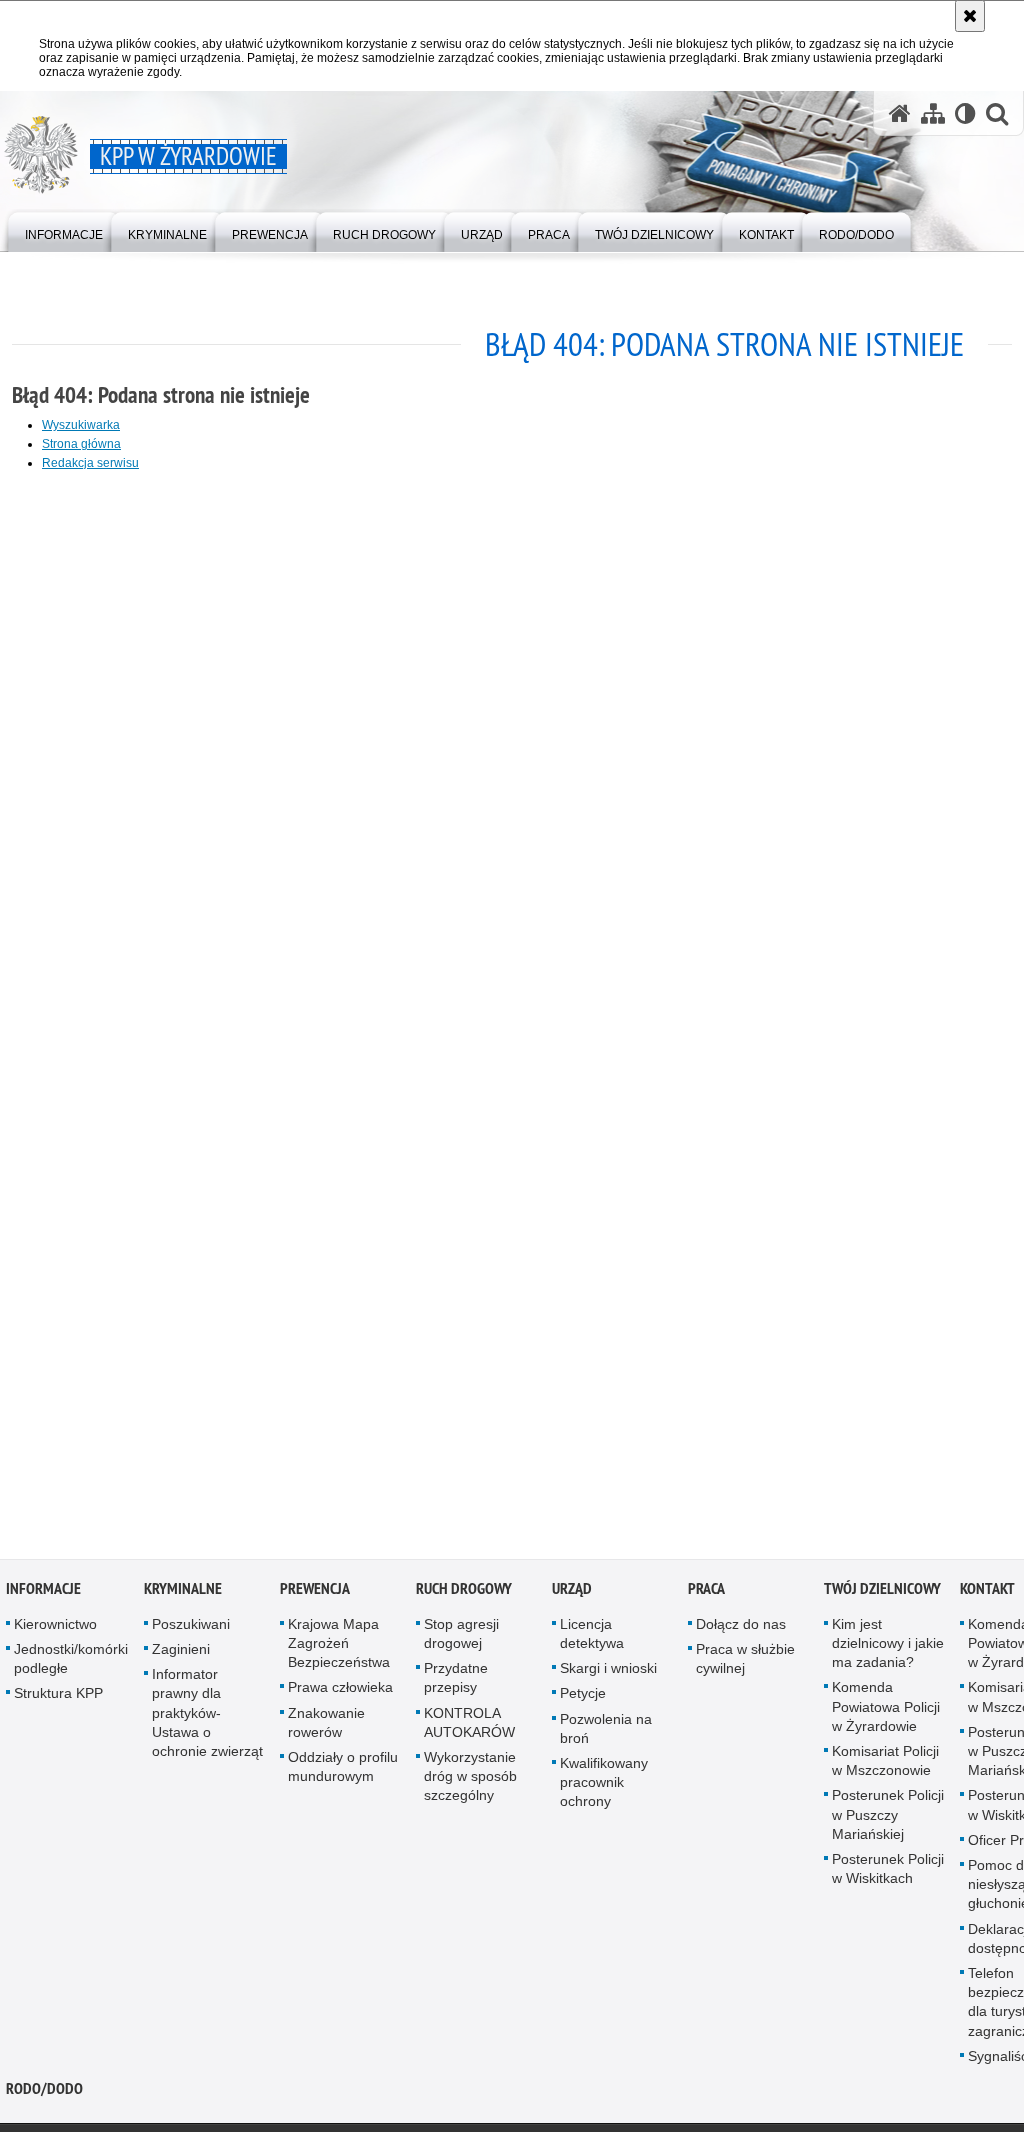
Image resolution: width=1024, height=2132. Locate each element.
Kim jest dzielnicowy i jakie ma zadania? (888, 1646)
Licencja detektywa (592, 1636)
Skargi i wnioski (608, 1672)
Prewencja (315, 1591)
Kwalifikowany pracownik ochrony (604, 1785)
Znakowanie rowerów (326, 1725)
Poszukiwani (191, 1627)
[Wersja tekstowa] (965, 113)
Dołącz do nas (741, 1627)
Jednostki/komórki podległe (71, 1661)
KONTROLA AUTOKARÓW (469, 1725)
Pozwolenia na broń (606, 1731)
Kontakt (987, 1591)
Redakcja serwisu (90, 463)
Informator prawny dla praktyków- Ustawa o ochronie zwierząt (207, 1716)
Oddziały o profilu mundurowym (343, 1769)
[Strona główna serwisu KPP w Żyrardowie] (900, 113)
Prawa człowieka (340, 1691)
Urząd (572, 1591)
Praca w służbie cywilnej (745, 1661)
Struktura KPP (58, 1697)
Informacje (43, 1591)
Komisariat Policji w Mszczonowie (885, 1763)
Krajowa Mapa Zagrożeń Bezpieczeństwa (339, 1646)
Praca (706, 1591)
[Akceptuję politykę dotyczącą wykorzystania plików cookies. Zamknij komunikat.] (970, 16)
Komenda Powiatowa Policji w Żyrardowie (886, 1710)
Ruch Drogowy (464, 1591)
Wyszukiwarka (81, 425)
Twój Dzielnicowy (882, 1591)
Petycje (583, 1697)
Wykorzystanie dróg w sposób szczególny (470, 1779)
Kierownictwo (55, 1627)
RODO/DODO (44, 2091)
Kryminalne (183, 1591)
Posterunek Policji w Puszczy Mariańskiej (888, 1818)
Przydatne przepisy (456, 1681)
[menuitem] (64, 230)
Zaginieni (181, 1652)
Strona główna (81, 444)
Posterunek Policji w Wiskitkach (888, 1871)
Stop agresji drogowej (461, 1636)
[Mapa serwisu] (933, 113)
